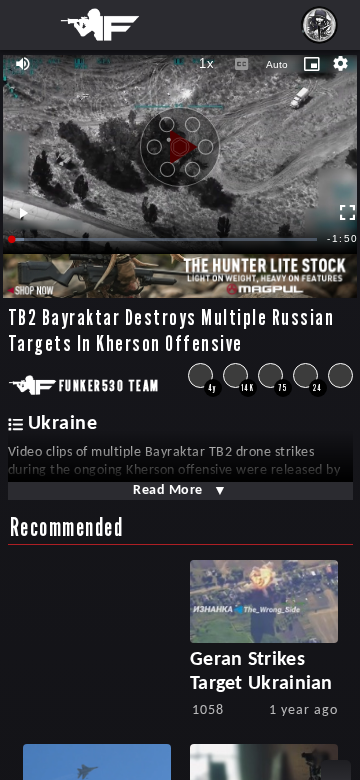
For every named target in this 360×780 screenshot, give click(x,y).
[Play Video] (180, 140)
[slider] (165, 239)
